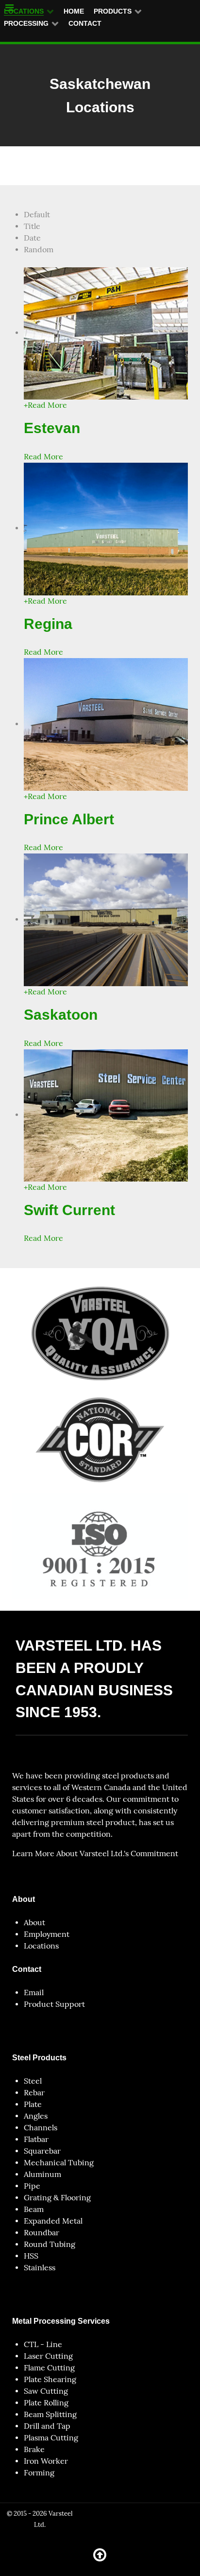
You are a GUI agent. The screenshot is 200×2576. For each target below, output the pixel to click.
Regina (48, 624)
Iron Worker (46, 2461)
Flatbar (36, 2139)
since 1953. (58, 1712)
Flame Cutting (49, 2368)
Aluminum (42, 2174)
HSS (31, 2256)
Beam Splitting (50, 2414)
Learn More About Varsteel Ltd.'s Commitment (95, 1854)
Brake (34, 2449)
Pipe (32, 2186)
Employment (47, 1934)
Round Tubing (50, 2244)
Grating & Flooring (57, 2198)
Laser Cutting (48, 2356)
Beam (34, 2209)
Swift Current (69, 1210)
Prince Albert (69, 819)
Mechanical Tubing (59, 2163)
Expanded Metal (53, 2221)
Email (34, 1993)
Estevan (52, 428)
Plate (33, 2104)
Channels (41, 2128)
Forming (39, 2473)
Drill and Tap (47, 2426)
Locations (41, 1946)
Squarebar (42, 2151)
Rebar (34, 2093)
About (34, 1923)
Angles (36, 2116)
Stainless (40, 2268)
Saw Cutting (46, 2391)
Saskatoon (61, 1014)
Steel (33, 2081)
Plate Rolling (46, 2403)
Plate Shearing (50, 2379)
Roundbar (42, 2233)
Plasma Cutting (51, 2438)
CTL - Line (43, 2344)
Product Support (54, 2004)
